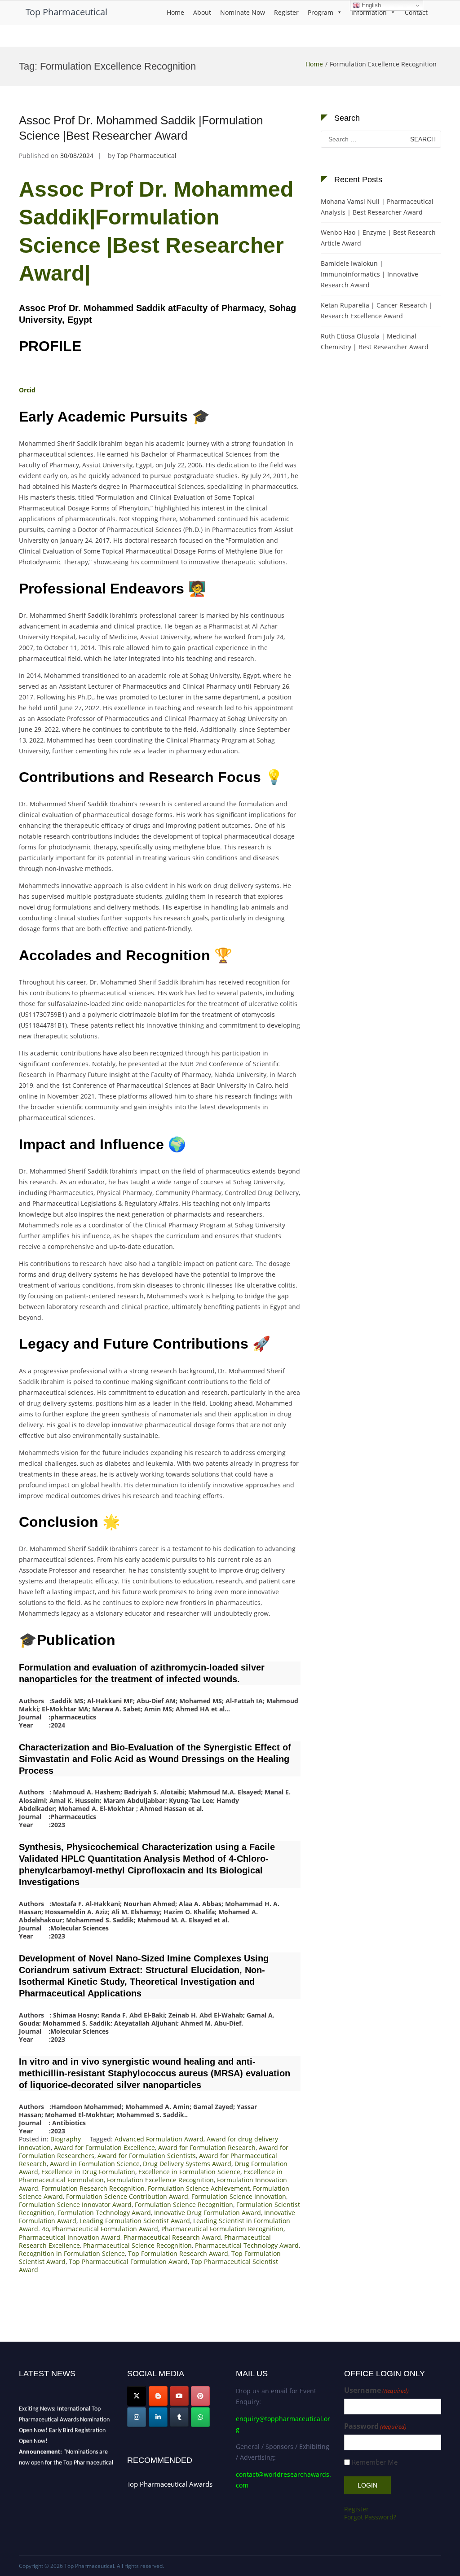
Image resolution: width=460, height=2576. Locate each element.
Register (286, 12)
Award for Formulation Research (207, 2147)
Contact (416, 12)
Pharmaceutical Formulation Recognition (222, 2229)
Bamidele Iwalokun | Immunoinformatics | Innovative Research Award (369, 274)
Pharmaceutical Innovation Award (70, 2237)
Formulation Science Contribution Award (127, 2196)
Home (175, 12)
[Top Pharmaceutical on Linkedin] (158, 2417)
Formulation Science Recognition (184, 2205)
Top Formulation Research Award (178, 2253)
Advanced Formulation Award (159, 2139)
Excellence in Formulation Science (189, 2172)
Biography (66, 2139)
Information (369, 12)
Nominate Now (243, 12)
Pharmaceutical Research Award (172, 2237)
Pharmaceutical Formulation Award (105, 2229)
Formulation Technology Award (104, 2213)
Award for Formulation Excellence (104, 2147)
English (370, 5)
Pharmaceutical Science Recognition (137, 2245)
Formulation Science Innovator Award (75, 2205)
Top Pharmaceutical (66, 12)
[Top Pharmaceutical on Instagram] (137, 2417)
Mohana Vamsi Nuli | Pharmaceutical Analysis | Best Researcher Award (377, 207)
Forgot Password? (370, 2517)
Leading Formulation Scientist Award (135, 2221)
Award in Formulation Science (95, 2164)
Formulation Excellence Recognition (160, 2180)
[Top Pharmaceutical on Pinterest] (200, 2396)
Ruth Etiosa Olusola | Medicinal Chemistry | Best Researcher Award (375, 341)
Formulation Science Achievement (199, 2188)
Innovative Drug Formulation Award (208, 2213)
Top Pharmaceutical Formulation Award (128, 2262)
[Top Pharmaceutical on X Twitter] (137, 2396)
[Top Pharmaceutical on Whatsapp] (200, 2417)
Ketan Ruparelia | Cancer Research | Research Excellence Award (377, 310)
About (202, 12)
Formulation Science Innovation (239, 2196)
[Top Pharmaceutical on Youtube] (179, 2396)
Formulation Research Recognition (93, 2188)
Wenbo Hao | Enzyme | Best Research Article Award (378, 238)
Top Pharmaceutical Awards (170, 2484)
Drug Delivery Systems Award (187, 2164)
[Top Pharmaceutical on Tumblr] (179, 2417)
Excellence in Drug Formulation (88, 2172)
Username (376, 2390)
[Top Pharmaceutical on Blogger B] (158, 2396)
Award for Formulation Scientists (147, 2156)
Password (375, 2426)
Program (321, 12)
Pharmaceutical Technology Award (247, 2245)
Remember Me (375, 2462)
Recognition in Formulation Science (72, 2253)
